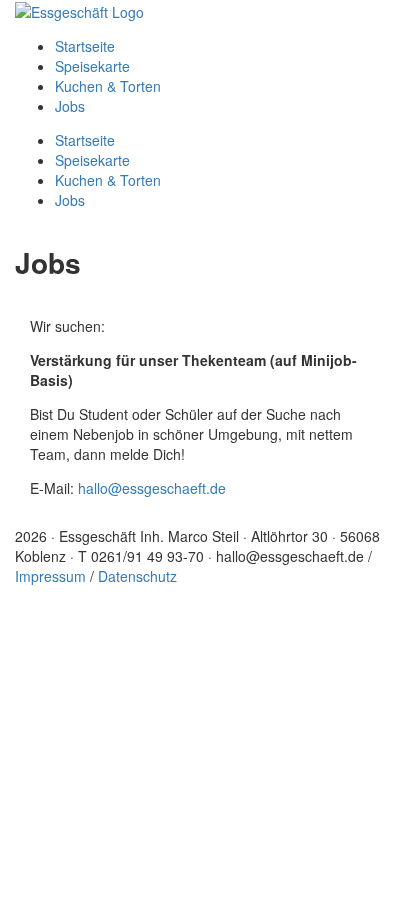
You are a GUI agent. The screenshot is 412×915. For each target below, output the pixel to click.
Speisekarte (92, 66)
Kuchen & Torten (108, 86)
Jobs (70, 106)
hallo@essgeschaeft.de (152, 488)
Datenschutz (137, 576)
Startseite (85, 46)
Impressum (50, 576)
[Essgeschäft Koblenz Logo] (79, 10)
